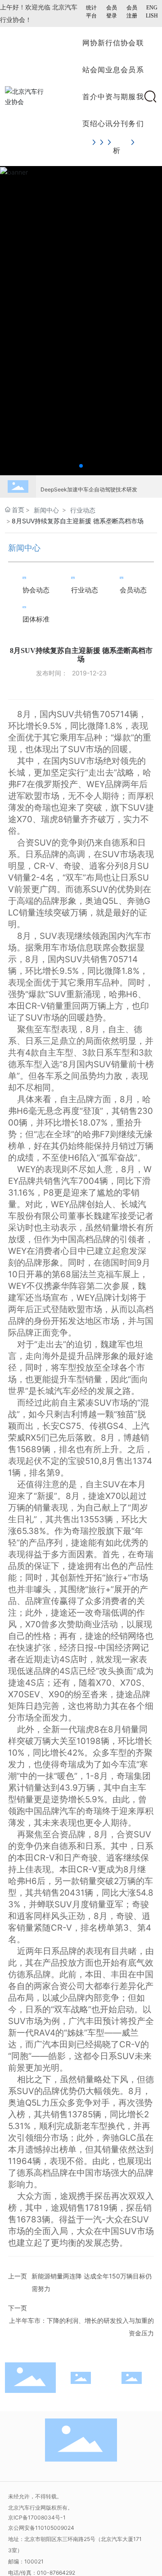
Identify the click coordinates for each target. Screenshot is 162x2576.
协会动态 (36, 590)
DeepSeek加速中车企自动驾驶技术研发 (89, 481)
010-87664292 (56, 2573)
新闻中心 (46, 510)
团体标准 (36, 619)
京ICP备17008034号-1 (37, 2517)
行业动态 (83, 510)
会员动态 (133, 590)
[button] (81, 466)
